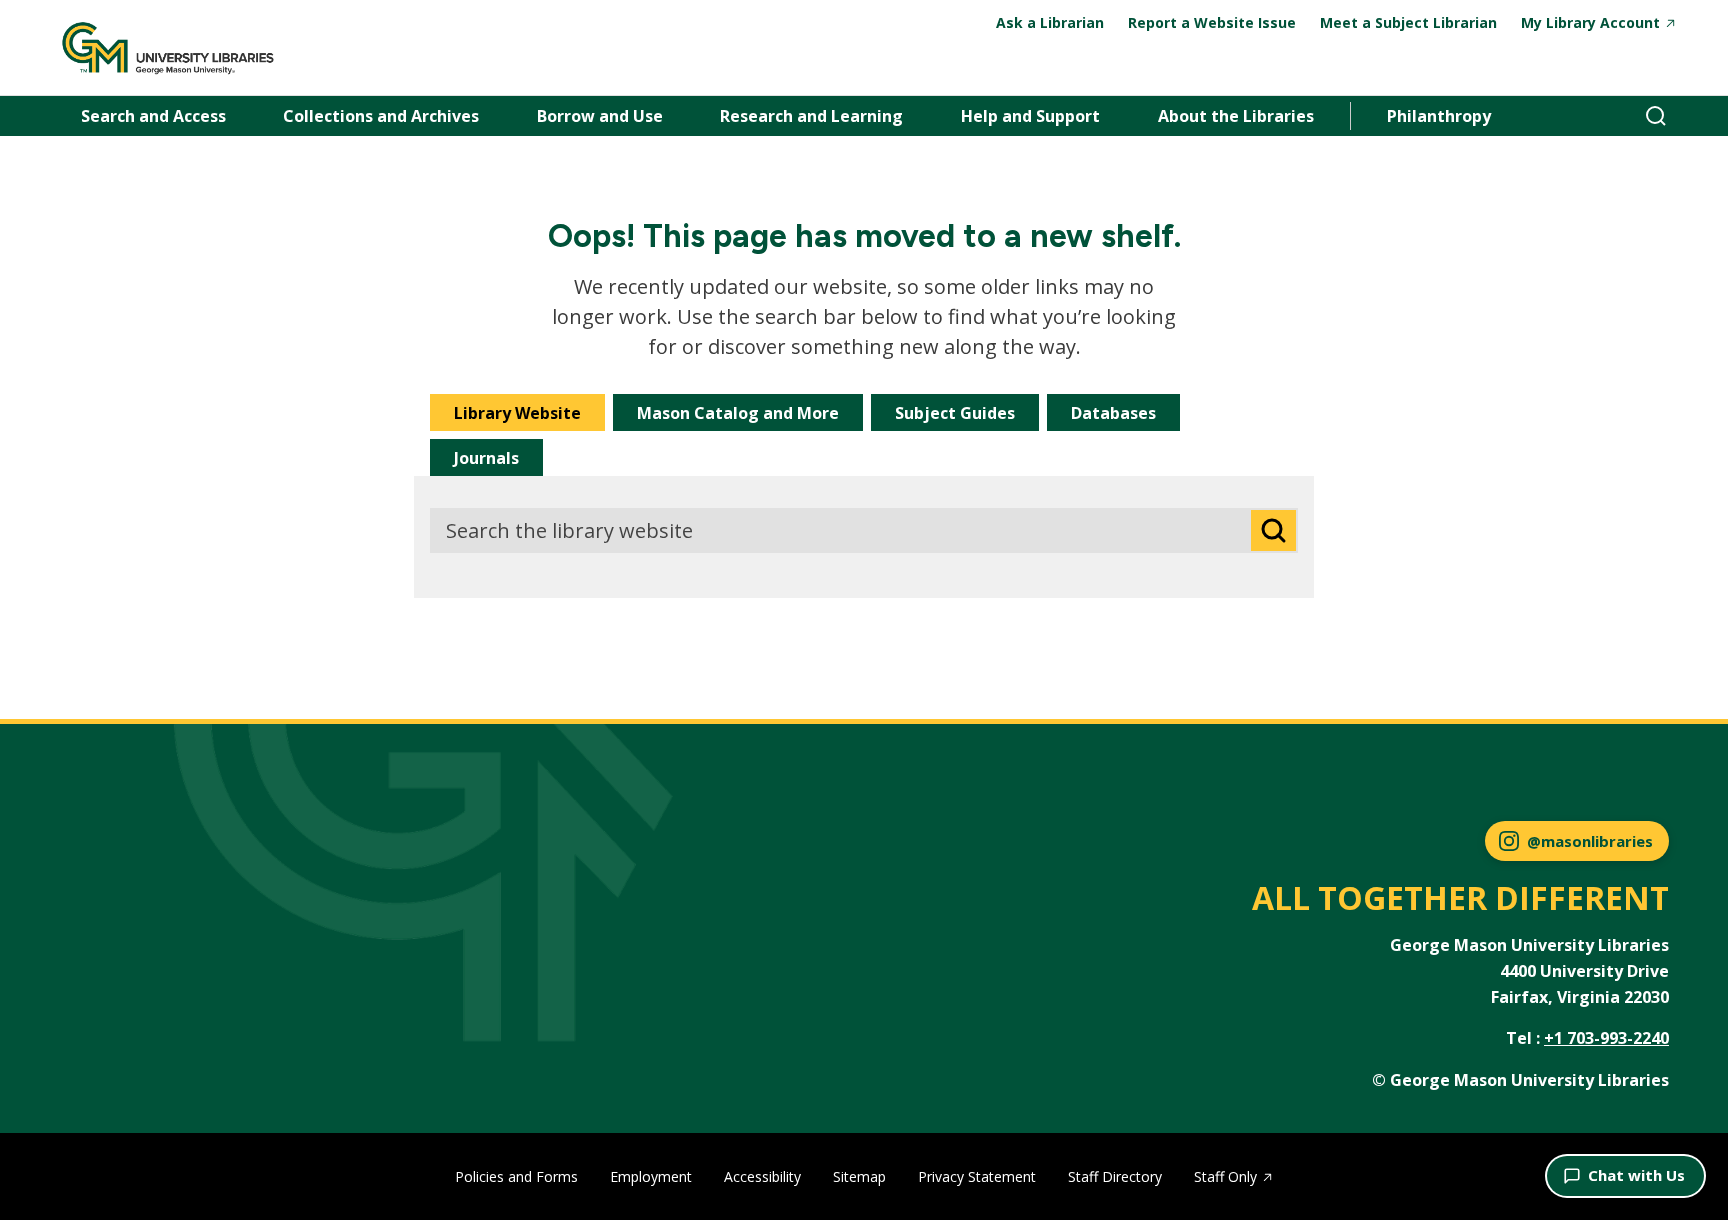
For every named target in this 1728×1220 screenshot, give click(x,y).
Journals (486, 458)
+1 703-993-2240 (1606, 1038)
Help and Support (1030, 116)
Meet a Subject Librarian (1408, 22)
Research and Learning (811, 116)
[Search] (1656, 116)
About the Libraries (1236, 116)
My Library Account (1590, 22)
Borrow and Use (600, 116)
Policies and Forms (516, 1176)
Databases (1113, 413)
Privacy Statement (977, 1176)
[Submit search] (1273, 530)
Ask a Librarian (1050, 22)
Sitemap (859, 1176)
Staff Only (1225, 1176)
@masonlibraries (1590, 841)
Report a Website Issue (1212, 22)
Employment (651, 1176)
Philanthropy (1439, 116)
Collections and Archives (381, 116)
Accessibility (762, 1176)
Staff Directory (1115, 1176)
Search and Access (153, 116)
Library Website (517, 413)
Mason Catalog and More (738, 413)
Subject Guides (955, 413)
